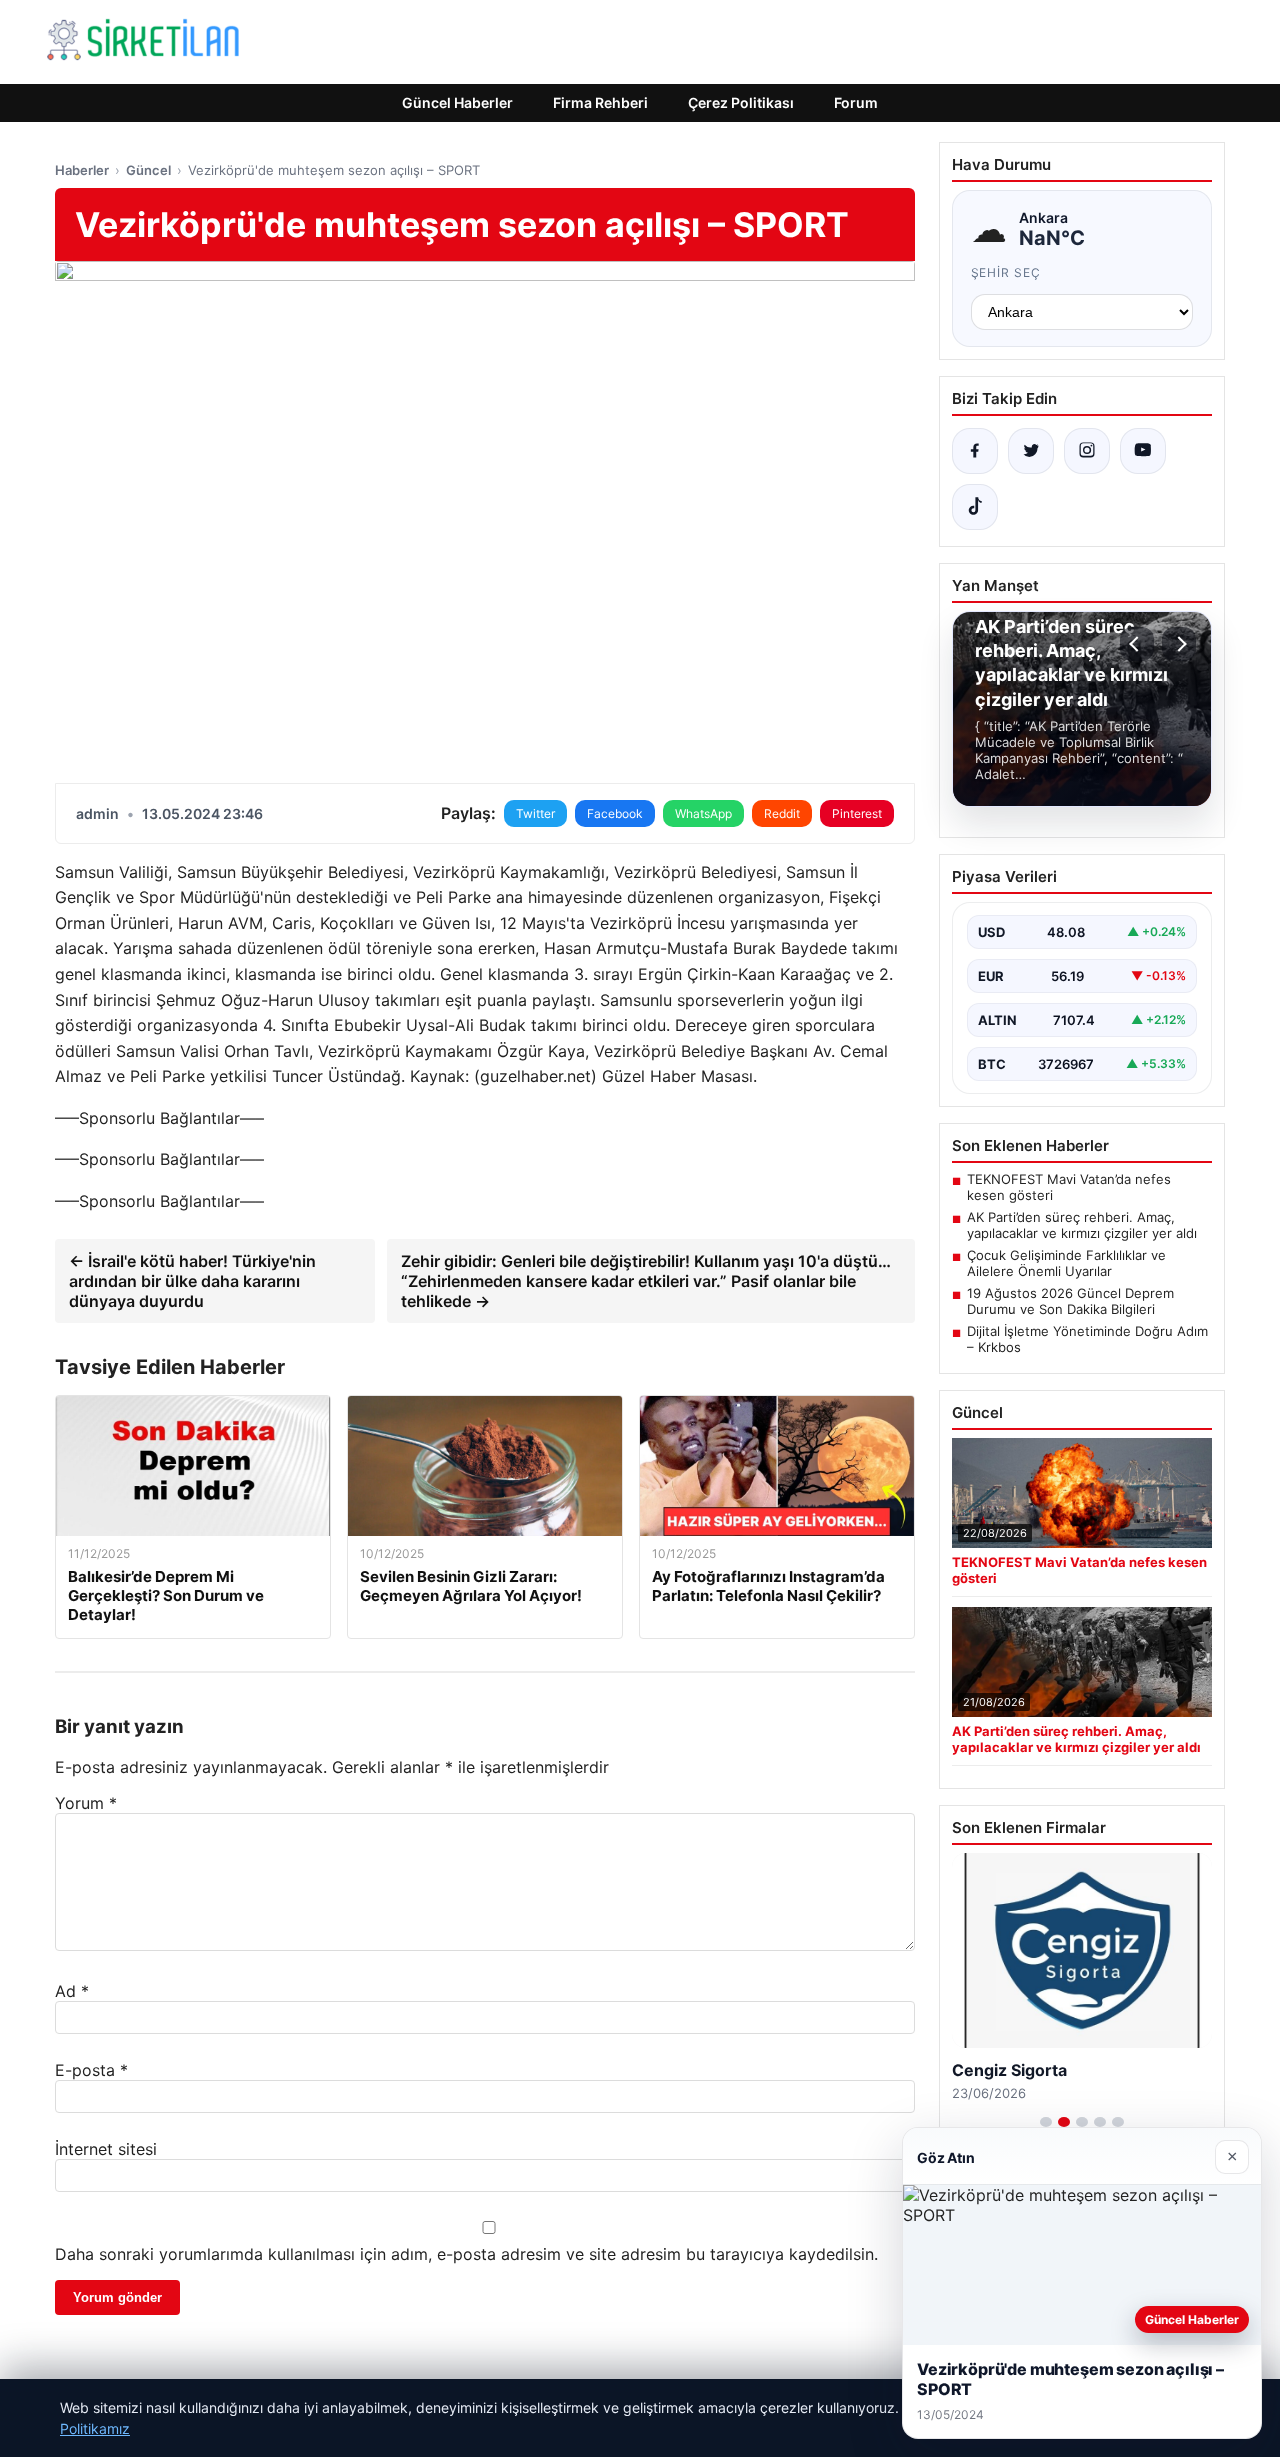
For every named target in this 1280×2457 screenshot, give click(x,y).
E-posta (91, 2070)
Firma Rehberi (600, 102)
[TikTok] (975, 507)
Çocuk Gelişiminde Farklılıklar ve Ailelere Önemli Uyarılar (1066, 1263)
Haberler (82, 170)
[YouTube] (1143, 451)
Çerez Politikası (741, 102)
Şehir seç (1006, 272)
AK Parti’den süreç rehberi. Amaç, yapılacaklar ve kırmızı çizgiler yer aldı (1082, 1225)
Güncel (148, 170)
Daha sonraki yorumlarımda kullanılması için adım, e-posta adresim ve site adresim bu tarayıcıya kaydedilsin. (466, 2254)
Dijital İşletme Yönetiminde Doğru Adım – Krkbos (1087, 1339)
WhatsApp (703, 813)
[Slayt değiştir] (1046, 2122)
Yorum (86, 1803)
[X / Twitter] (1031, 451)
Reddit (782, 813)
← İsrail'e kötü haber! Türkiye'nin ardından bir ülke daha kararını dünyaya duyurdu (192, 1281)
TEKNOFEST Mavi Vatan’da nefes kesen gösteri (1069, 1187)
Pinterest (857, 813)
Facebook (615, 813)
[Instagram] (1087, 451)
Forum (856, 102)
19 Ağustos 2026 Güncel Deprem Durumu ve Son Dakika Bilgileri (1070, 1301)
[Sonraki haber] (1179, 644)
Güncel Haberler (457, 102)
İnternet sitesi (106, 2149)
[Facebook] (975, 451)
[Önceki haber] (1137, 644)
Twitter (535, 813)
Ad (72, 1991)
